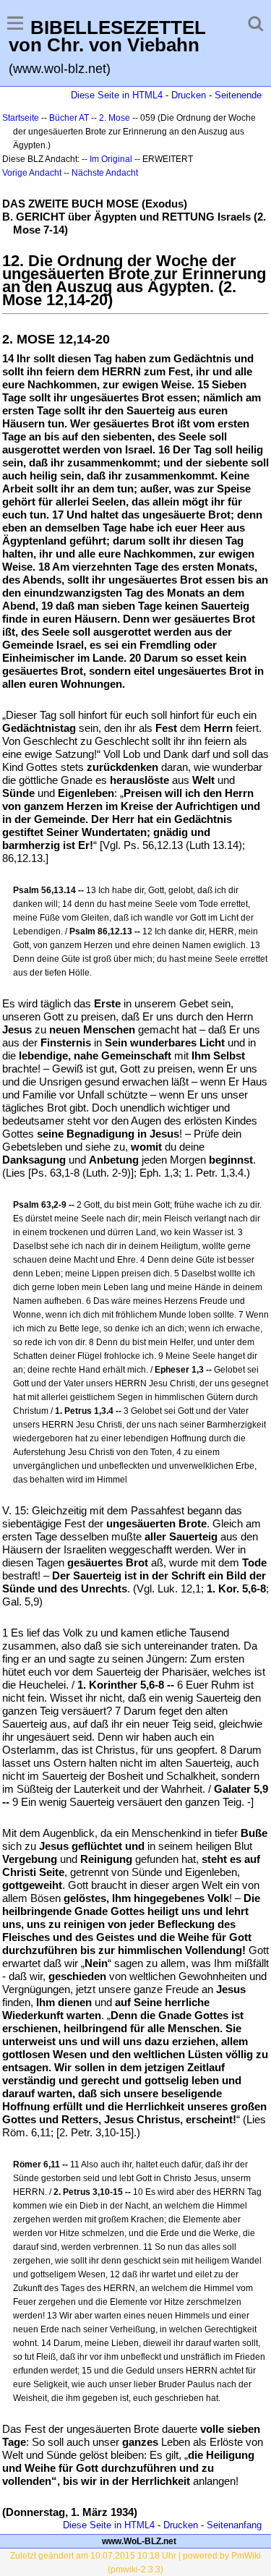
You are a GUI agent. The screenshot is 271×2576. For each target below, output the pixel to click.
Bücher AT (69, 118)
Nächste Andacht (105, 173)
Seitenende (238, 95)
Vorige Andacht (32, 173)
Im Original (111, 159)
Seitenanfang (234, 2525)
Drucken (189, 95)
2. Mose (115, 118)
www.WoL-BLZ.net (139, 2541)
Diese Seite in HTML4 (117, 95)
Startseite (21, 118)
